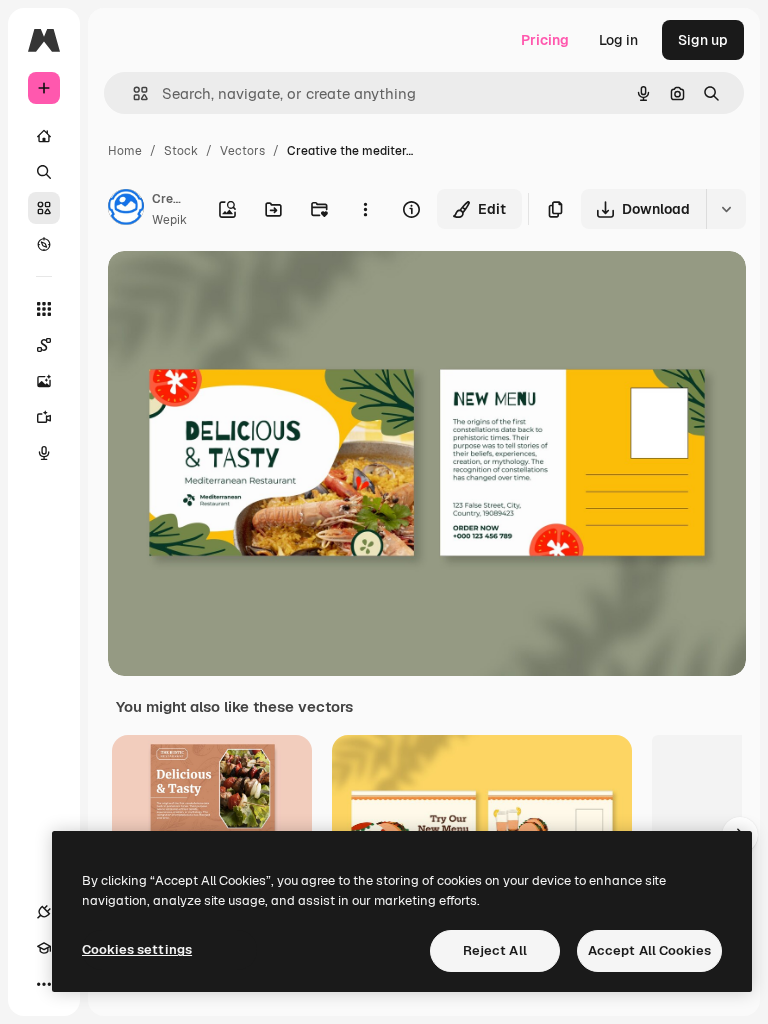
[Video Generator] (44, 417)
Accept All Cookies (649, 950)
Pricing (545, 40)
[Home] (44, 136)
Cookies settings (137, 949)
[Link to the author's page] (126, 210)
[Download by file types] (726, 209)
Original (236, 289)
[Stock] (44, 208)
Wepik (169, 220)
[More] (44, 984)
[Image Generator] (44, 381)
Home (125, 151)
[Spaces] (44, 345)
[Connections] (44, 912)
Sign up (703, 40)
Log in (618, 40)
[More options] (365, 209)
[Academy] (44, 948)
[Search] (44, 172)
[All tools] (44, 309)
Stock (181, 151)
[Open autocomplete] (132, 93)
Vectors (242, 151)
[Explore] (44, 244)
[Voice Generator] (44, 453)
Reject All (495, 950)
